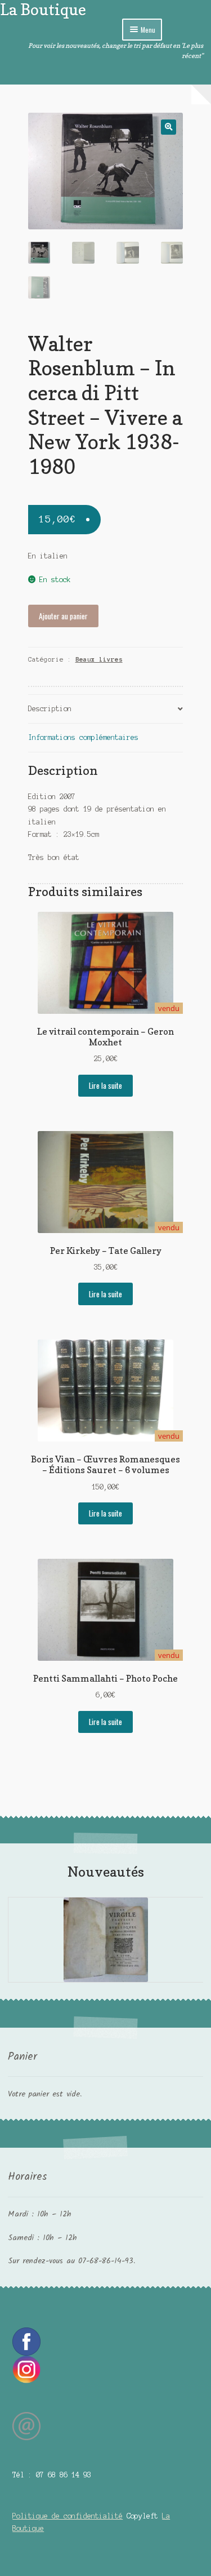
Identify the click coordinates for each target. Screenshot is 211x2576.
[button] (169, 127)
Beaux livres (99, 659)
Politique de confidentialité (68, 2516)
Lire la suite (105, 1085)
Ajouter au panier (63, 616)
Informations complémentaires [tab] (83, 737)
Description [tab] (50, 709)
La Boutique (43, 9)
